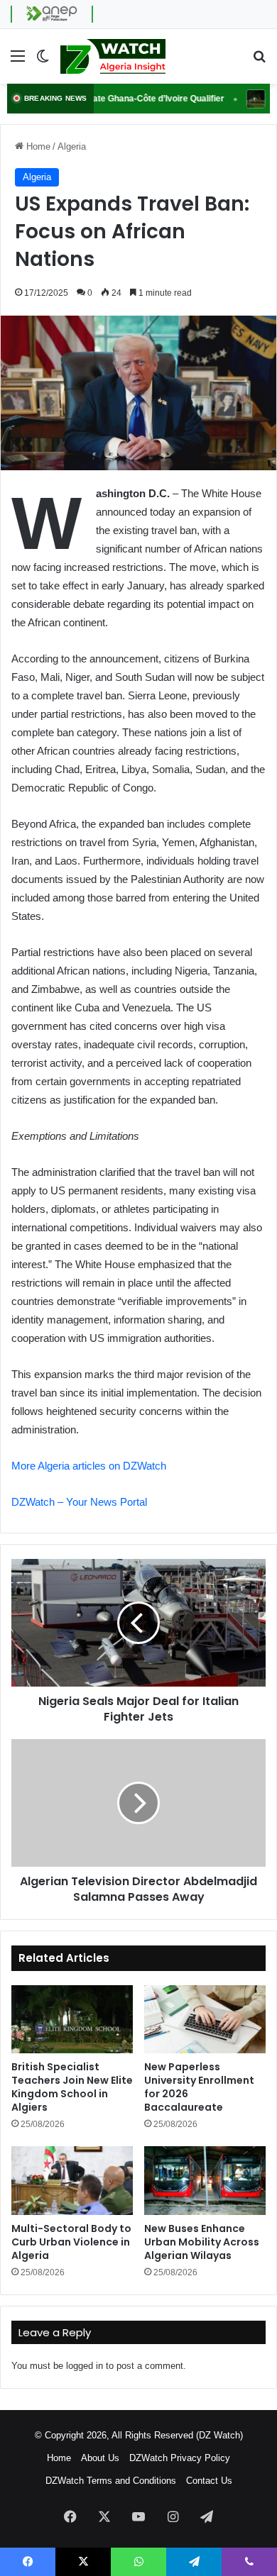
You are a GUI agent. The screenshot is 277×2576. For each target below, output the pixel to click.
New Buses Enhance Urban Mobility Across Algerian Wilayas (202, 2242)
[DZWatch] (113, 56)
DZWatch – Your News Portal (79, 1502)
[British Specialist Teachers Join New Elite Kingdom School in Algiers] (72, 2019)
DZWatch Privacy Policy (180, 2458)
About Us (100, 2458)
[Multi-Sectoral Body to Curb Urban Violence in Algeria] (72, 2180)
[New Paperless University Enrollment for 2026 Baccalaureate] (205, 2019)
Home (37, 146)
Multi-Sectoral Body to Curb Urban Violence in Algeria (71, 2242)
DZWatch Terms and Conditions (111, 2481)
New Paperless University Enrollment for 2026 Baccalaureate (199, 2087)
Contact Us (209, 2481)
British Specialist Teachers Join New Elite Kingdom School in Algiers (72, 2087)
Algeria (72, 146)
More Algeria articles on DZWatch (89, 1466)
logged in (85, 2366)
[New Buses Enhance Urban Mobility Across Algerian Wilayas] (205, 2180)
